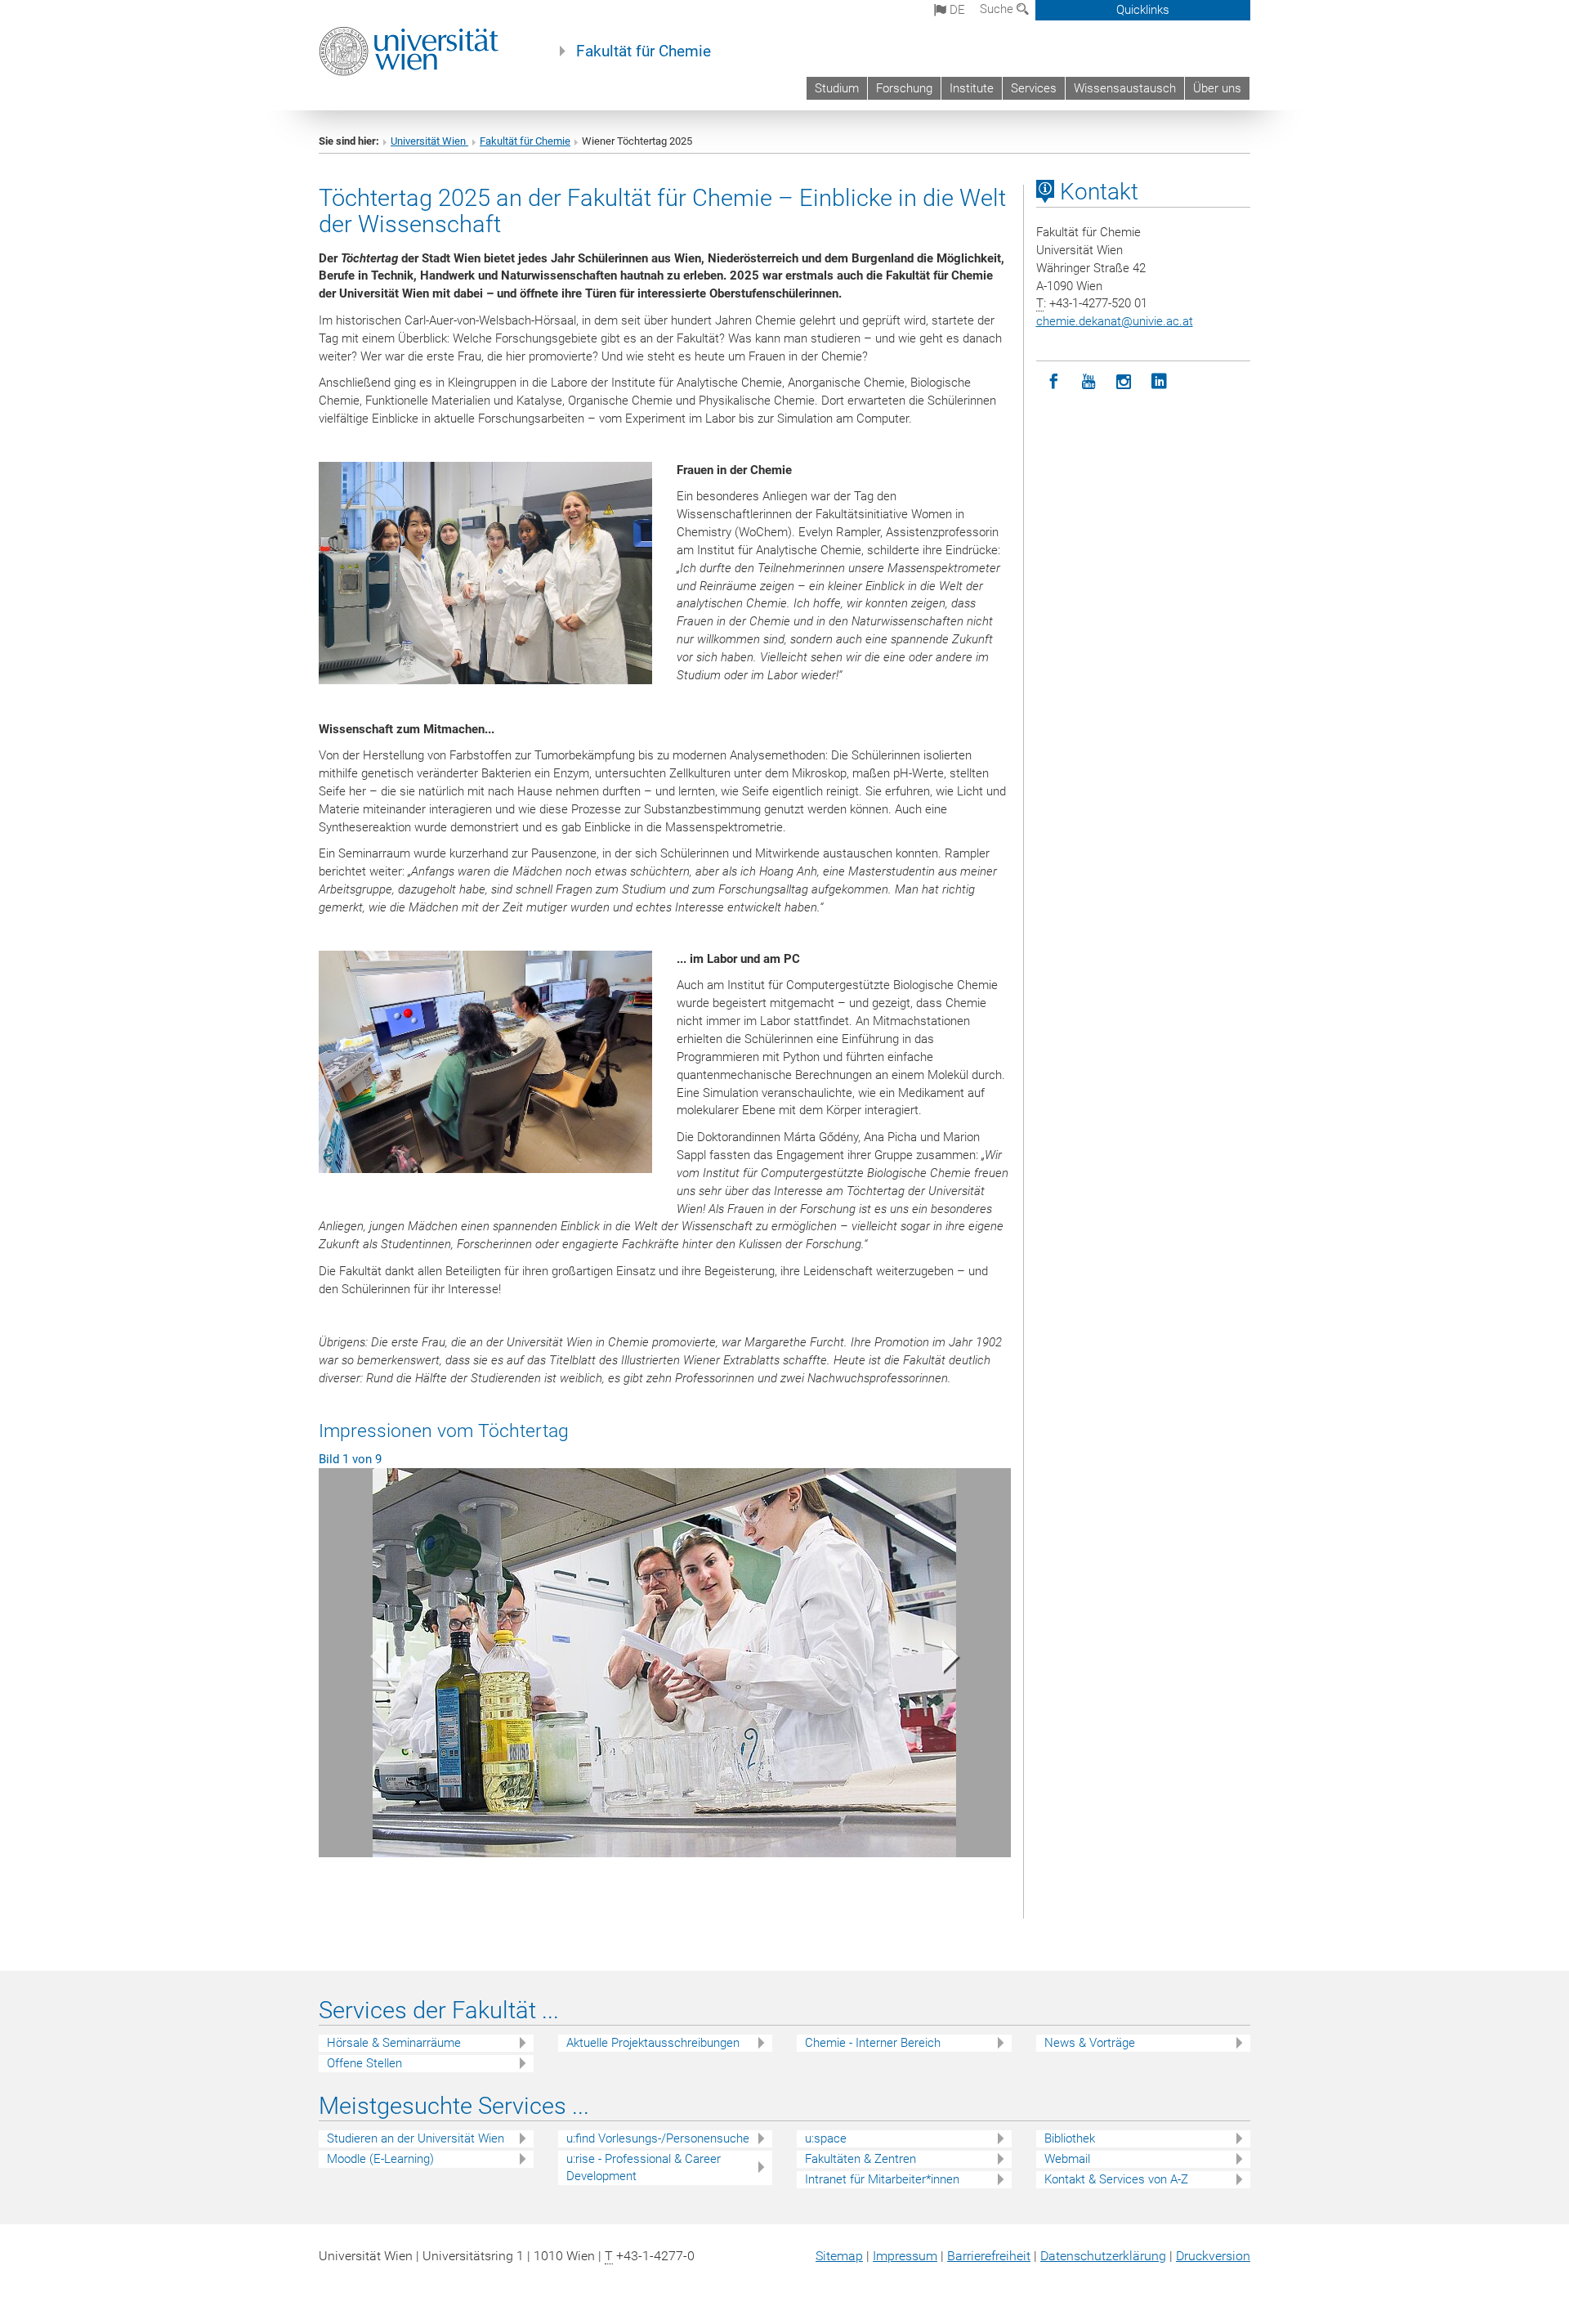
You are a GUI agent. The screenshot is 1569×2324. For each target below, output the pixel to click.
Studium (837, 88)
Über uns (1217, 88)
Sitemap (839, 2256)
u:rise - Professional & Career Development (644, 2167)
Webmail (1067, 2159)
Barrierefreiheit (989, 2256)
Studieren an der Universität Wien (416, 2138)
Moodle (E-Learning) (380, 2159)
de (956, 10)
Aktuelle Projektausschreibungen (653, 2043)
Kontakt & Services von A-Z (1116, 2179)
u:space (826, 2138)
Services (1034, 88)
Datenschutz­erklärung (1103, 2256)
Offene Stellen (364, 2063)
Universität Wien (429, 141)
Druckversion (1213, 2256)
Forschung (904, 88)
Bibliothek (1070, 2138)
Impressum (905, 2256)
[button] (371, 1661)
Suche (998, 9)
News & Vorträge (1090, 2043)
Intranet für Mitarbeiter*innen (882, 2179)
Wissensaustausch (1125, 88)
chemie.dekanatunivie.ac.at (1115, 321)
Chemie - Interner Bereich (873, 2043)
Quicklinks (1143, 10)
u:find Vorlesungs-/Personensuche (658, 2138)
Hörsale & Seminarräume (394, 2043)
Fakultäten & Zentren (860, 2159)
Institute (972, 88)
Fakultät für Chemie (644, 51)
